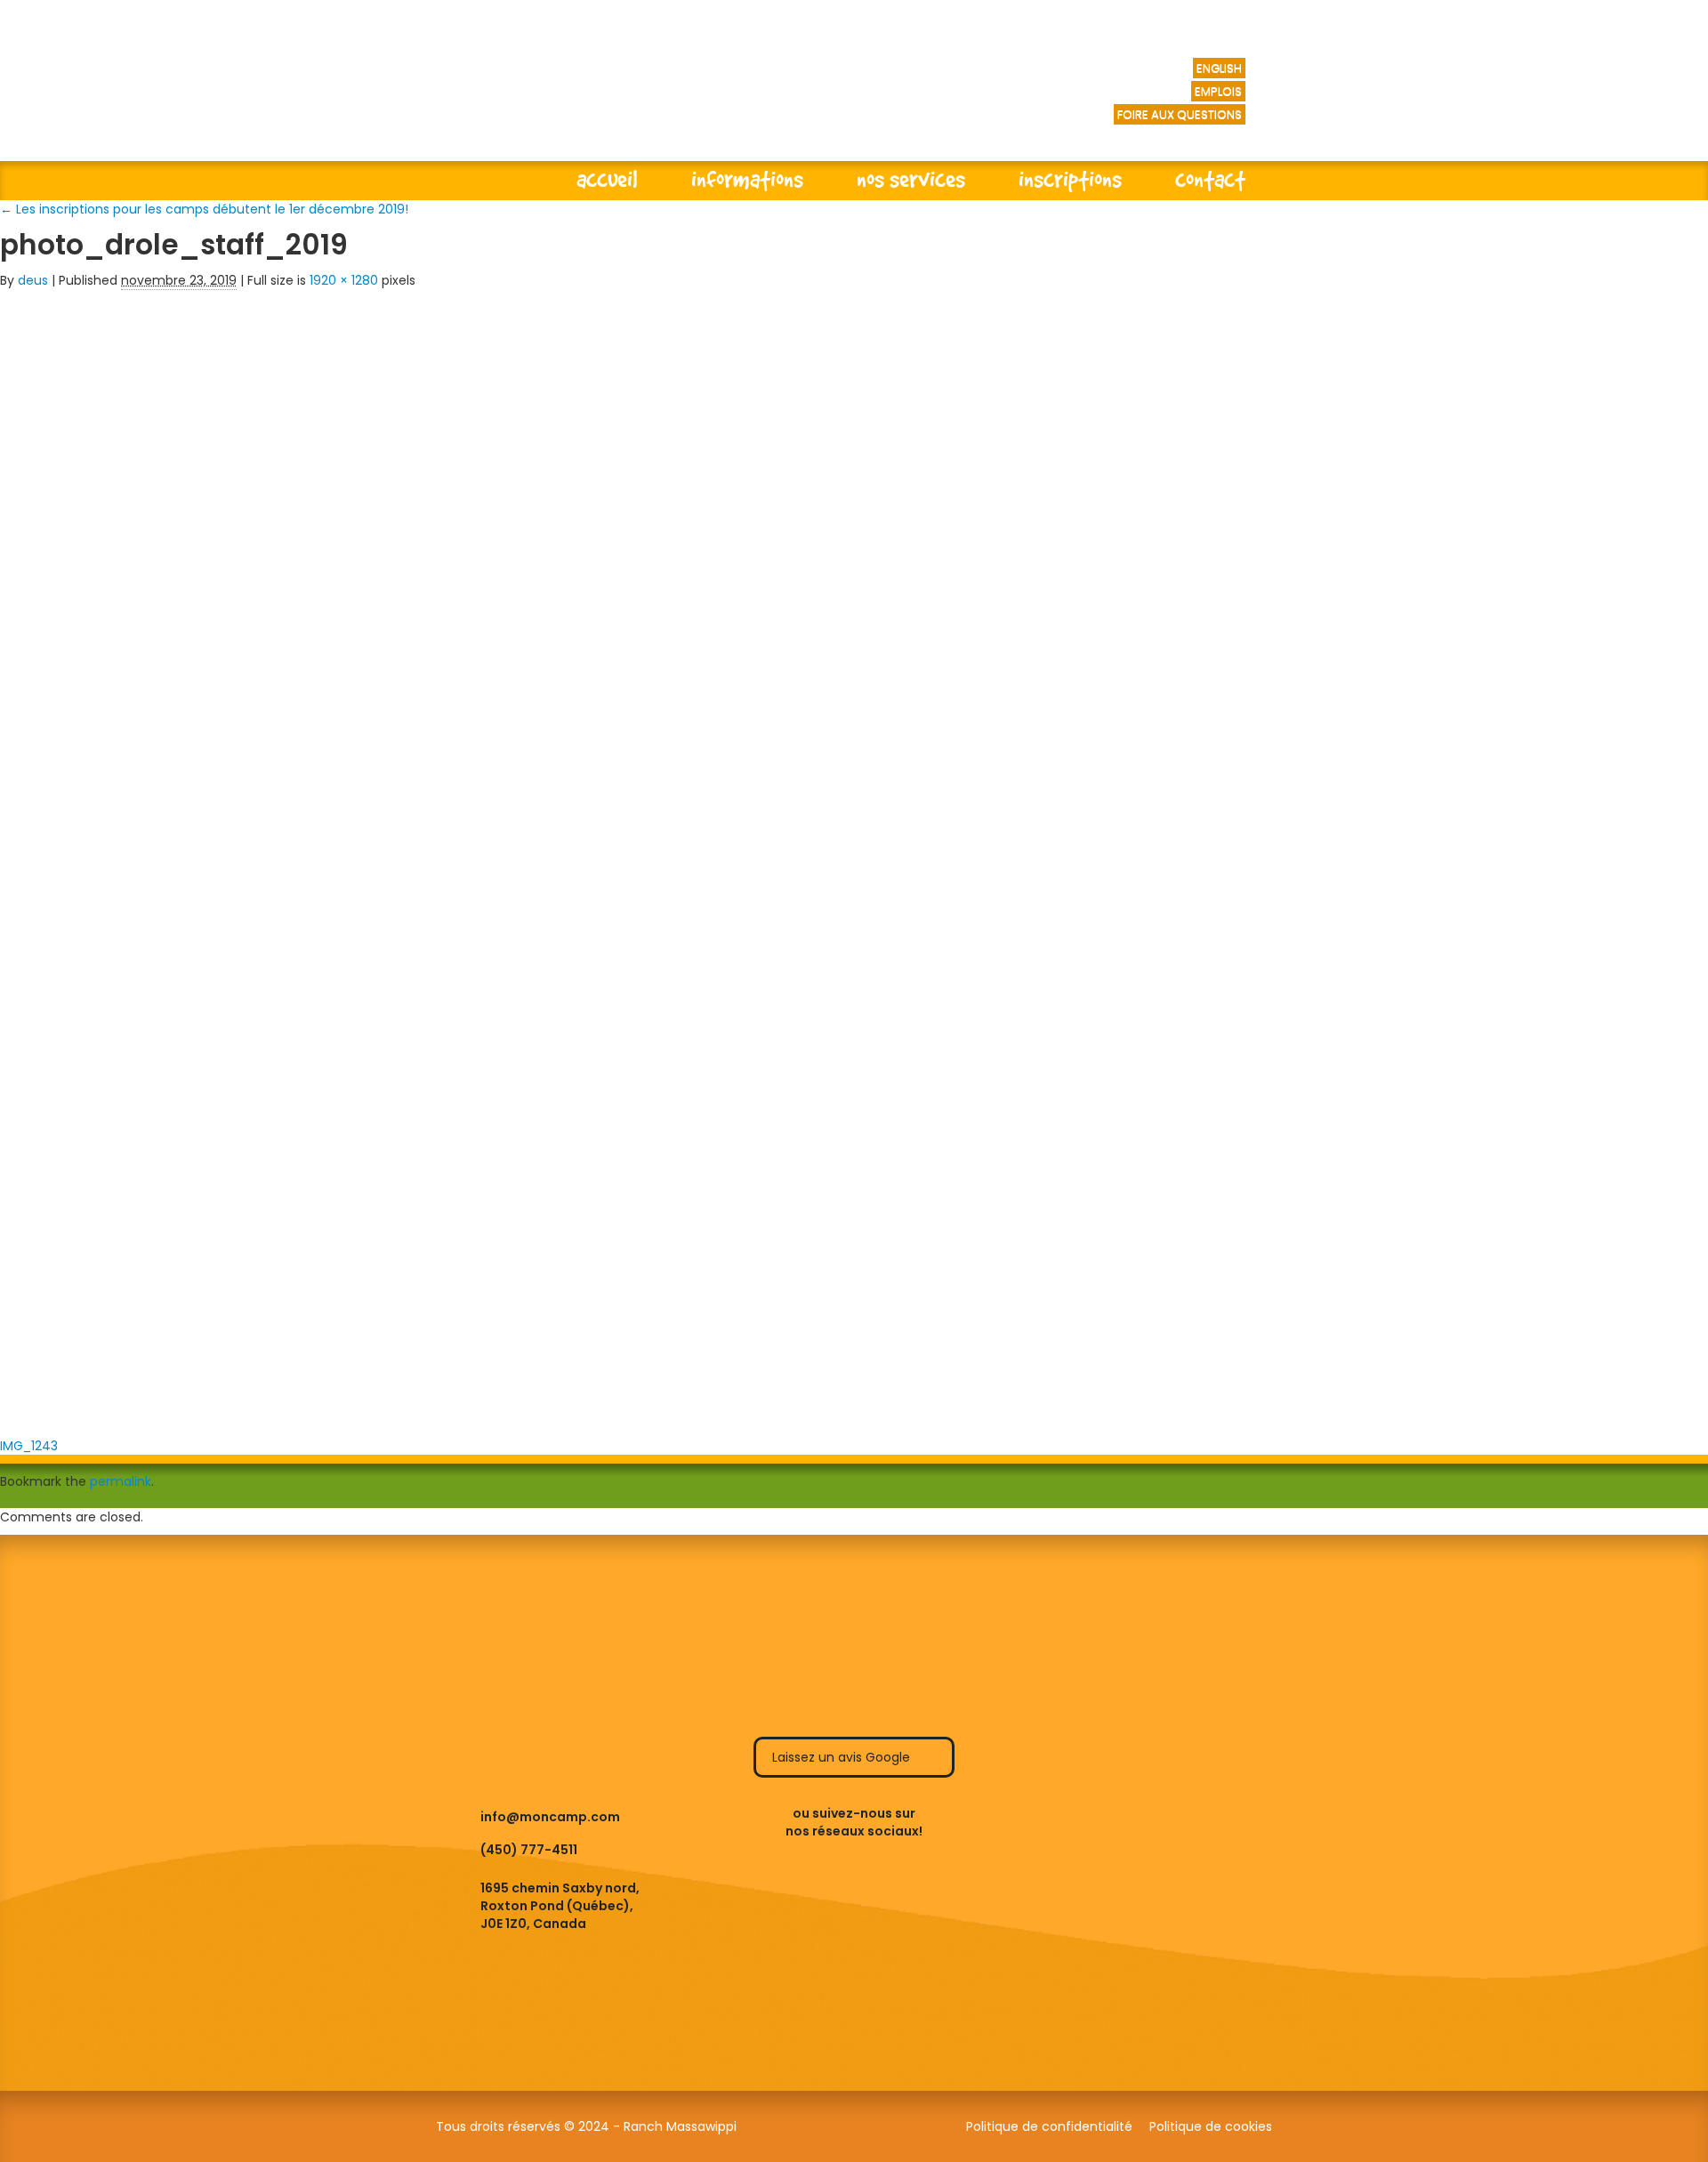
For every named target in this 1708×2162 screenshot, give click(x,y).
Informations (747, 178)
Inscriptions (1070, 178)
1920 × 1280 (344, 280)
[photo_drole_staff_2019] (854, 858)
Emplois (1218, 91)
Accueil (607, 178)
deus (33, 280)
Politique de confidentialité (1049, 2126)
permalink (121, 1481)
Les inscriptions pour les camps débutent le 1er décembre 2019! (204, 209)
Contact (1210, 178)
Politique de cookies (1211, 2126)
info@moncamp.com (550, 1817)
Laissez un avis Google (843, 1757)
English (1219, 68)
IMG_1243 (29, 1446)
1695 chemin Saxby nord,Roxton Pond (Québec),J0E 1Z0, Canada (560, 1906)
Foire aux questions (1180, 114)
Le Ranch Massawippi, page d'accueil (666, 98)
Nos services (911, 178)
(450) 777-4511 (529, 1850)
